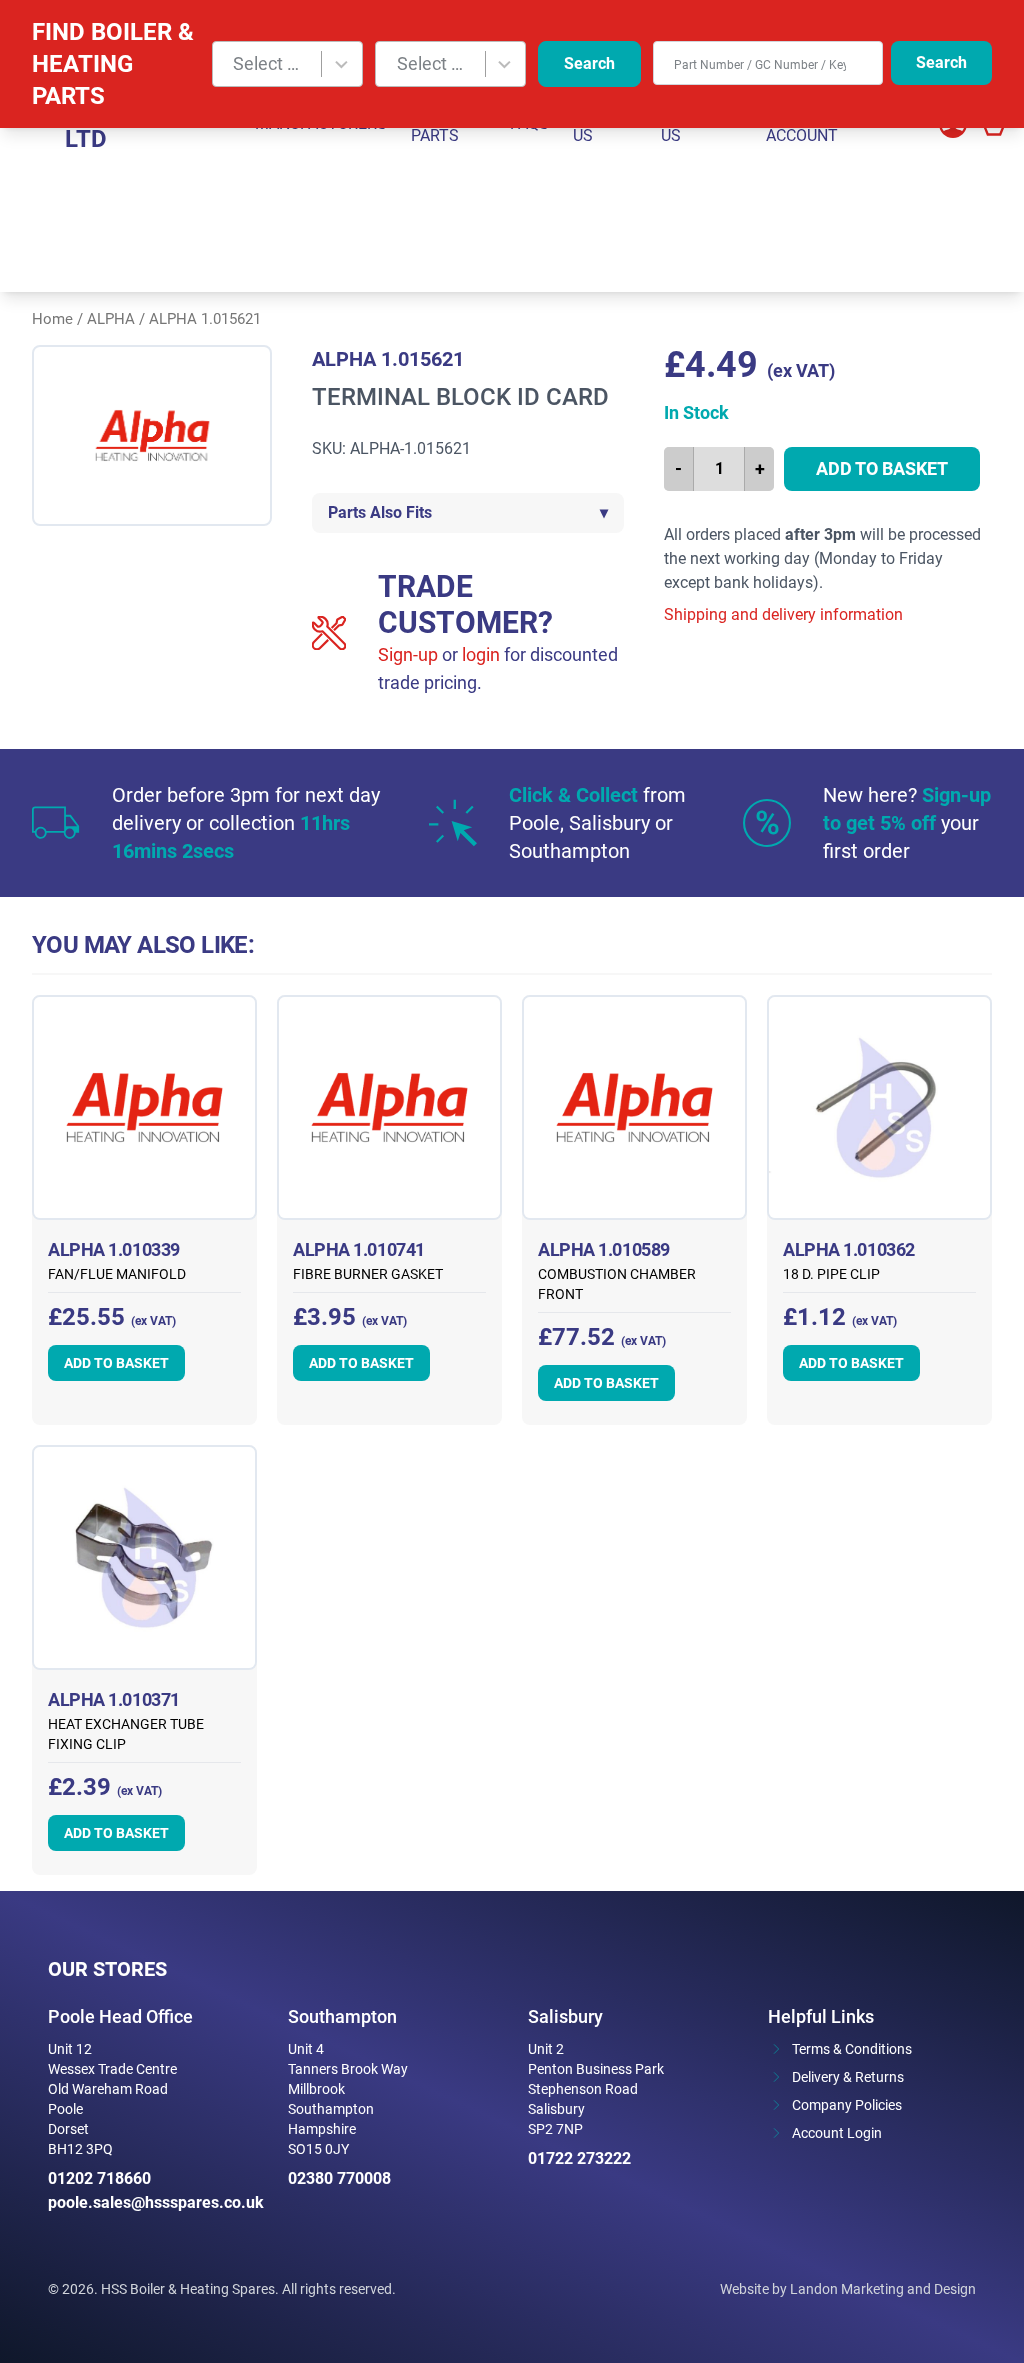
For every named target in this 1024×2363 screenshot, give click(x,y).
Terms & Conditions (852, 2049)
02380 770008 (339, 2178)
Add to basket (882, 468)
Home (52, 319)
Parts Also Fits (468, 512)
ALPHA (111, 319)
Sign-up (408, 654)
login (481, 654)
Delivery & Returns (848, 2077)
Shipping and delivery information (783, 614)
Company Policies (847, 2105)
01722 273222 (579, 2158)
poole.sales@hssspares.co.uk (152, 2202)
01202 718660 (99, 2178)
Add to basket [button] (116, 1363)
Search (589, 63)
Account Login (837, 2133)
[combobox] (287, 64)
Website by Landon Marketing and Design (848, 2289)
